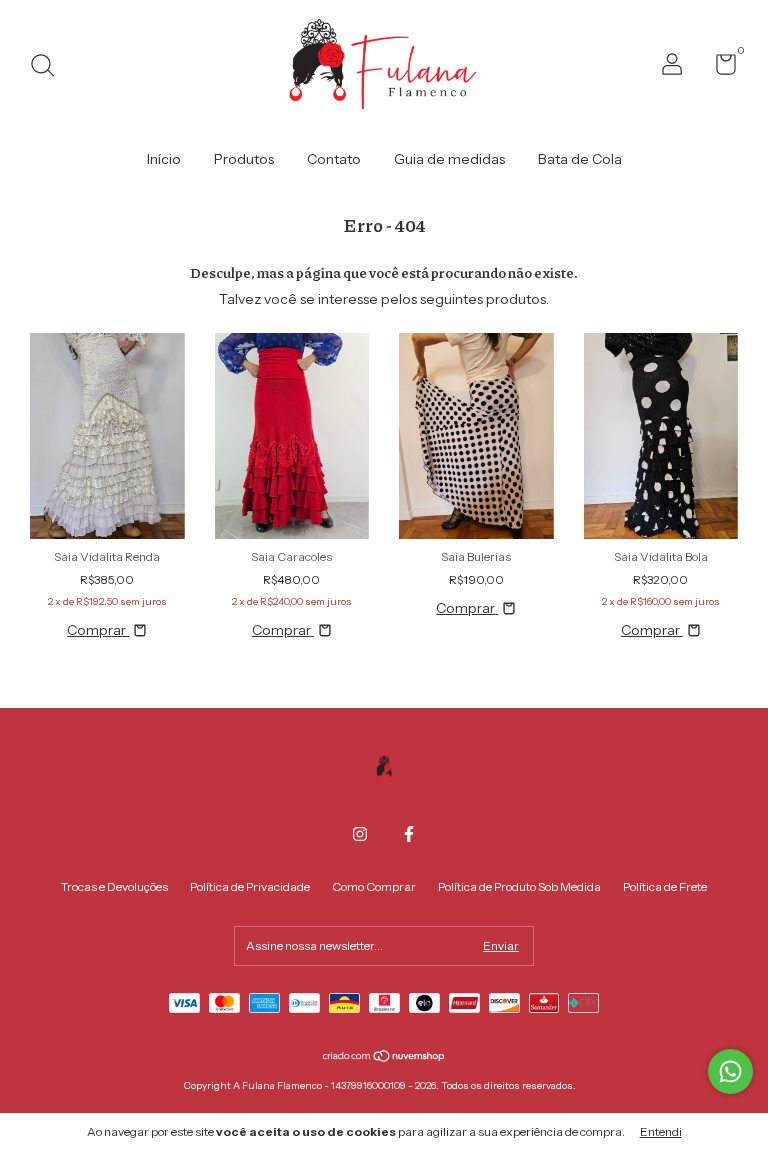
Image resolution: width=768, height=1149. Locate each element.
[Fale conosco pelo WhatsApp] (730, 1071)
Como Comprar (374, 886)
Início (164, 159)
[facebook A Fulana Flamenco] (409, 834)
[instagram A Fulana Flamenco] (360, 834)
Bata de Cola (580, 159)
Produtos (244, 159)
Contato (334, 159)
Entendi (661, 1131)
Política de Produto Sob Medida (519, 886)
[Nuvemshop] (384, 1058)
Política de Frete (665, 886)
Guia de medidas (449, 159)
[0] (718, 68)
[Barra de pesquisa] (49, 67)
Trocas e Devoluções (114, 886)
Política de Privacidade (250, 886)
